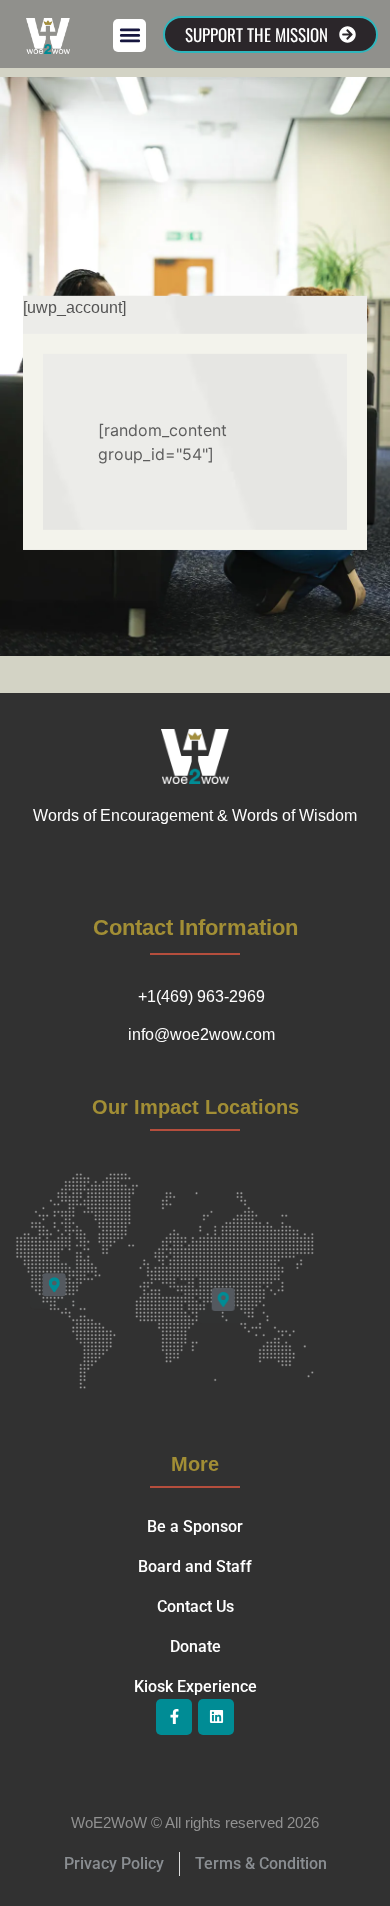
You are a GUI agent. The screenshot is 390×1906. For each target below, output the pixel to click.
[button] (129, 35)
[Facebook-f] (174, 1717)
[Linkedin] (216, 1717)
